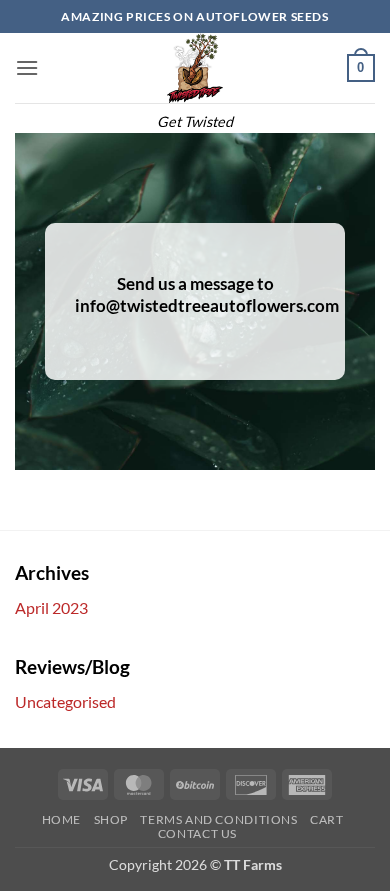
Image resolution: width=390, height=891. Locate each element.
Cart (326, 819)
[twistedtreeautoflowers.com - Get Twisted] (195, 68)
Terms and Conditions (218, 819)
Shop (111, 819)
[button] (27, 67)
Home (61, 819)
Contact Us (197, 833)
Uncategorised (65, 701)
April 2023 (51, 607)
